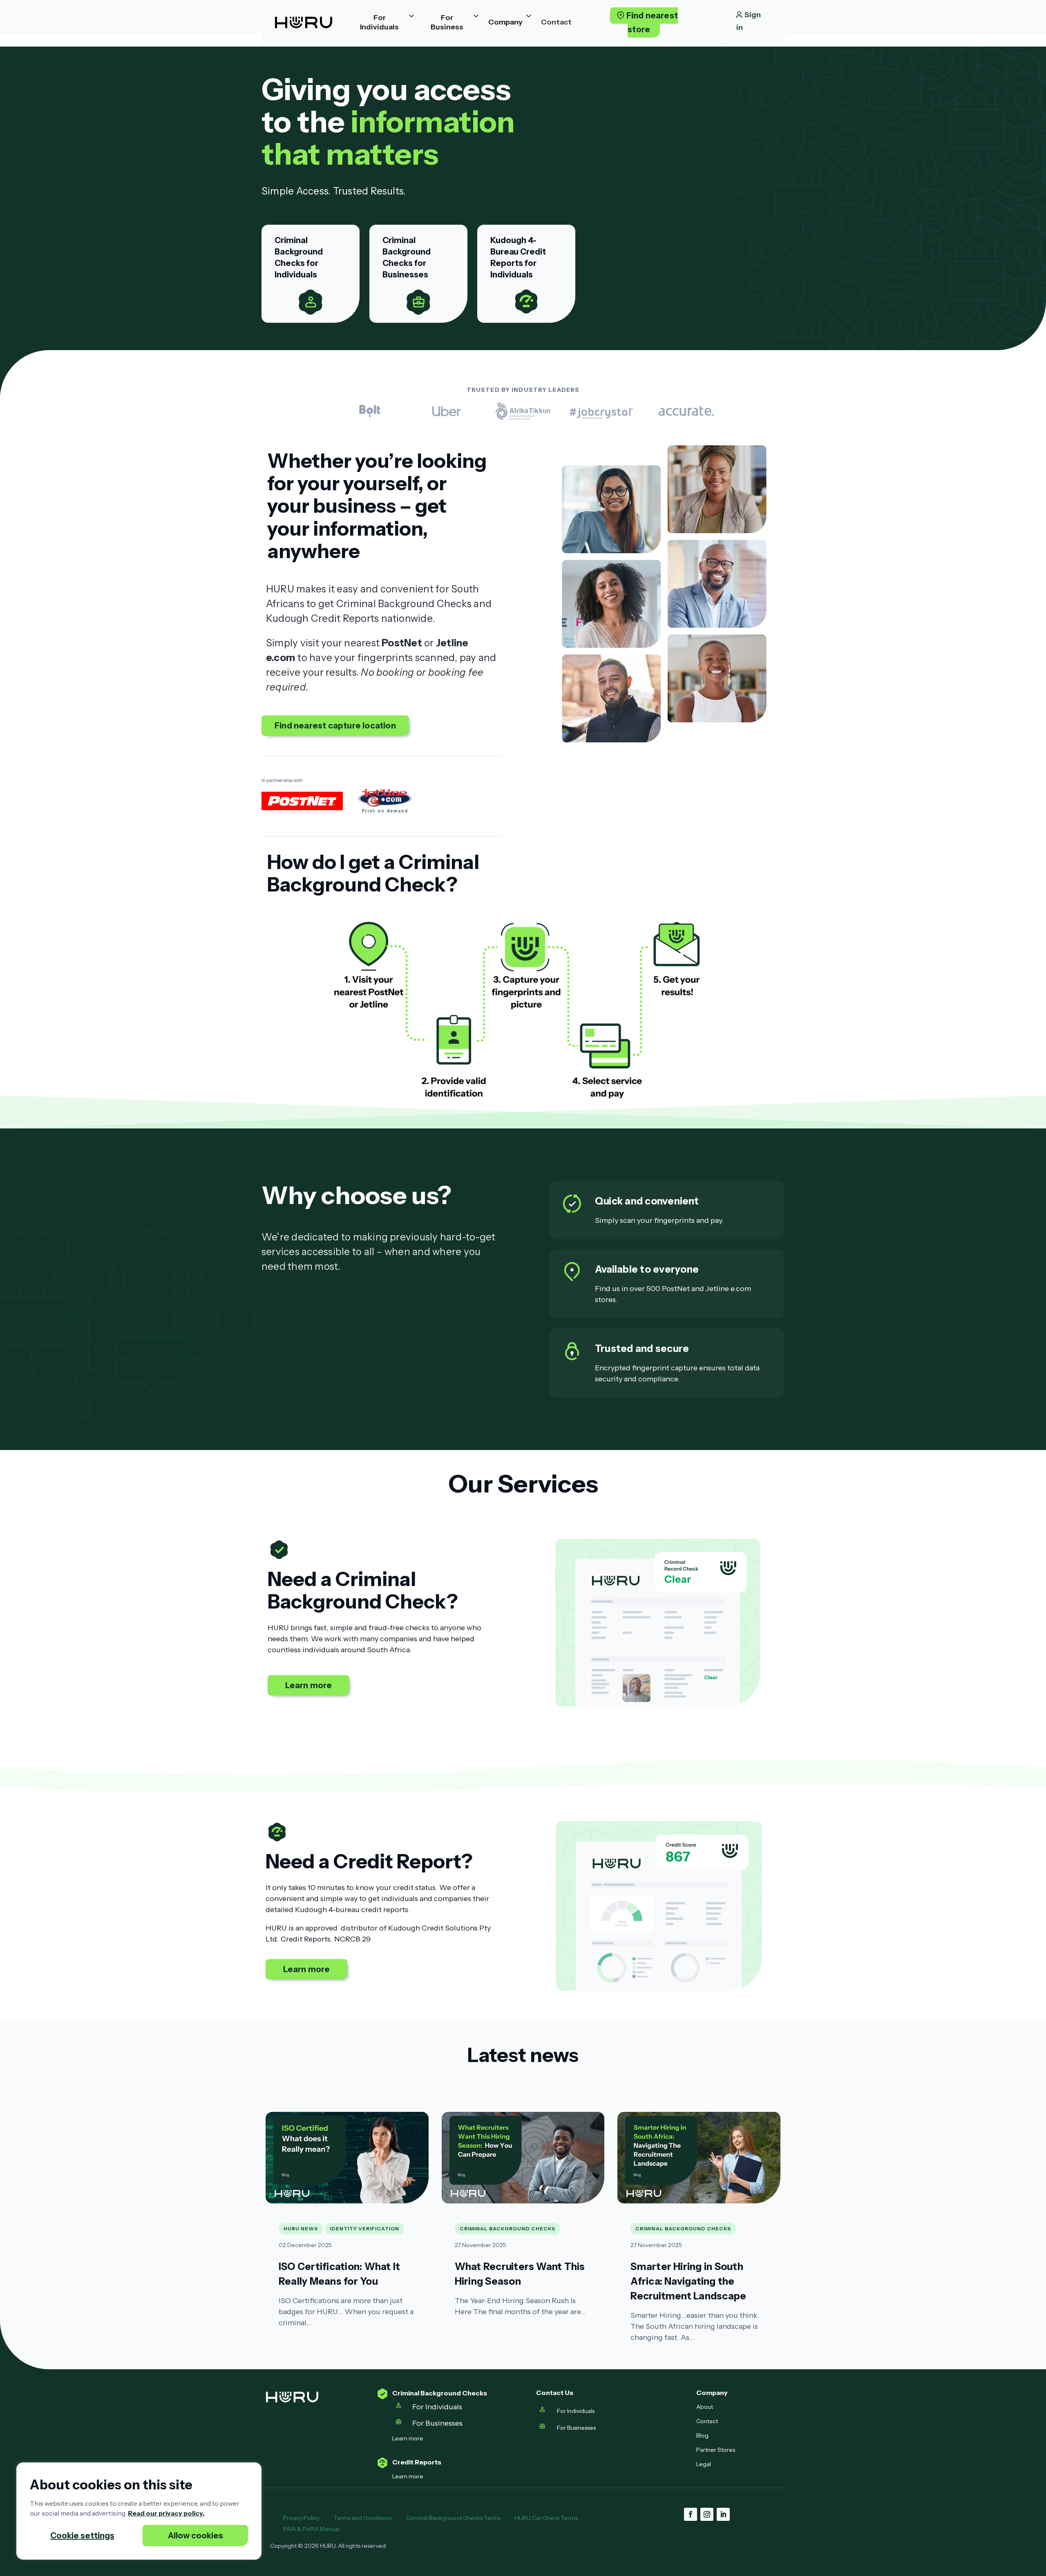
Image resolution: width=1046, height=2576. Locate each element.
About (705, 2407)
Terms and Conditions (363, 2518)
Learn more (309, 1685)
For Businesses (438, 2423)
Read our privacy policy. (166, 2513)
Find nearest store (652, 22)
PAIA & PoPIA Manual (312, 2529)
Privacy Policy (301, 2518)
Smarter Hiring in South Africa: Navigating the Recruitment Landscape (688, 2281)
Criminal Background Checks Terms (453, 2518)
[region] (139, 2511)
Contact (707, 2421)
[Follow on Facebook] (691, 2514)
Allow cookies (196, 2536)
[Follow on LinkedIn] (723, 2514)
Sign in (749, 21)
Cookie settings (82, 2536)
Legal (704, 2464)
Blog (702, 2435)
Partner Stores (716, 2450)
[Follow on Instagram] (707, 2514)
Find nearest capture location (335, 726)
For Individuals (437, 2407)
